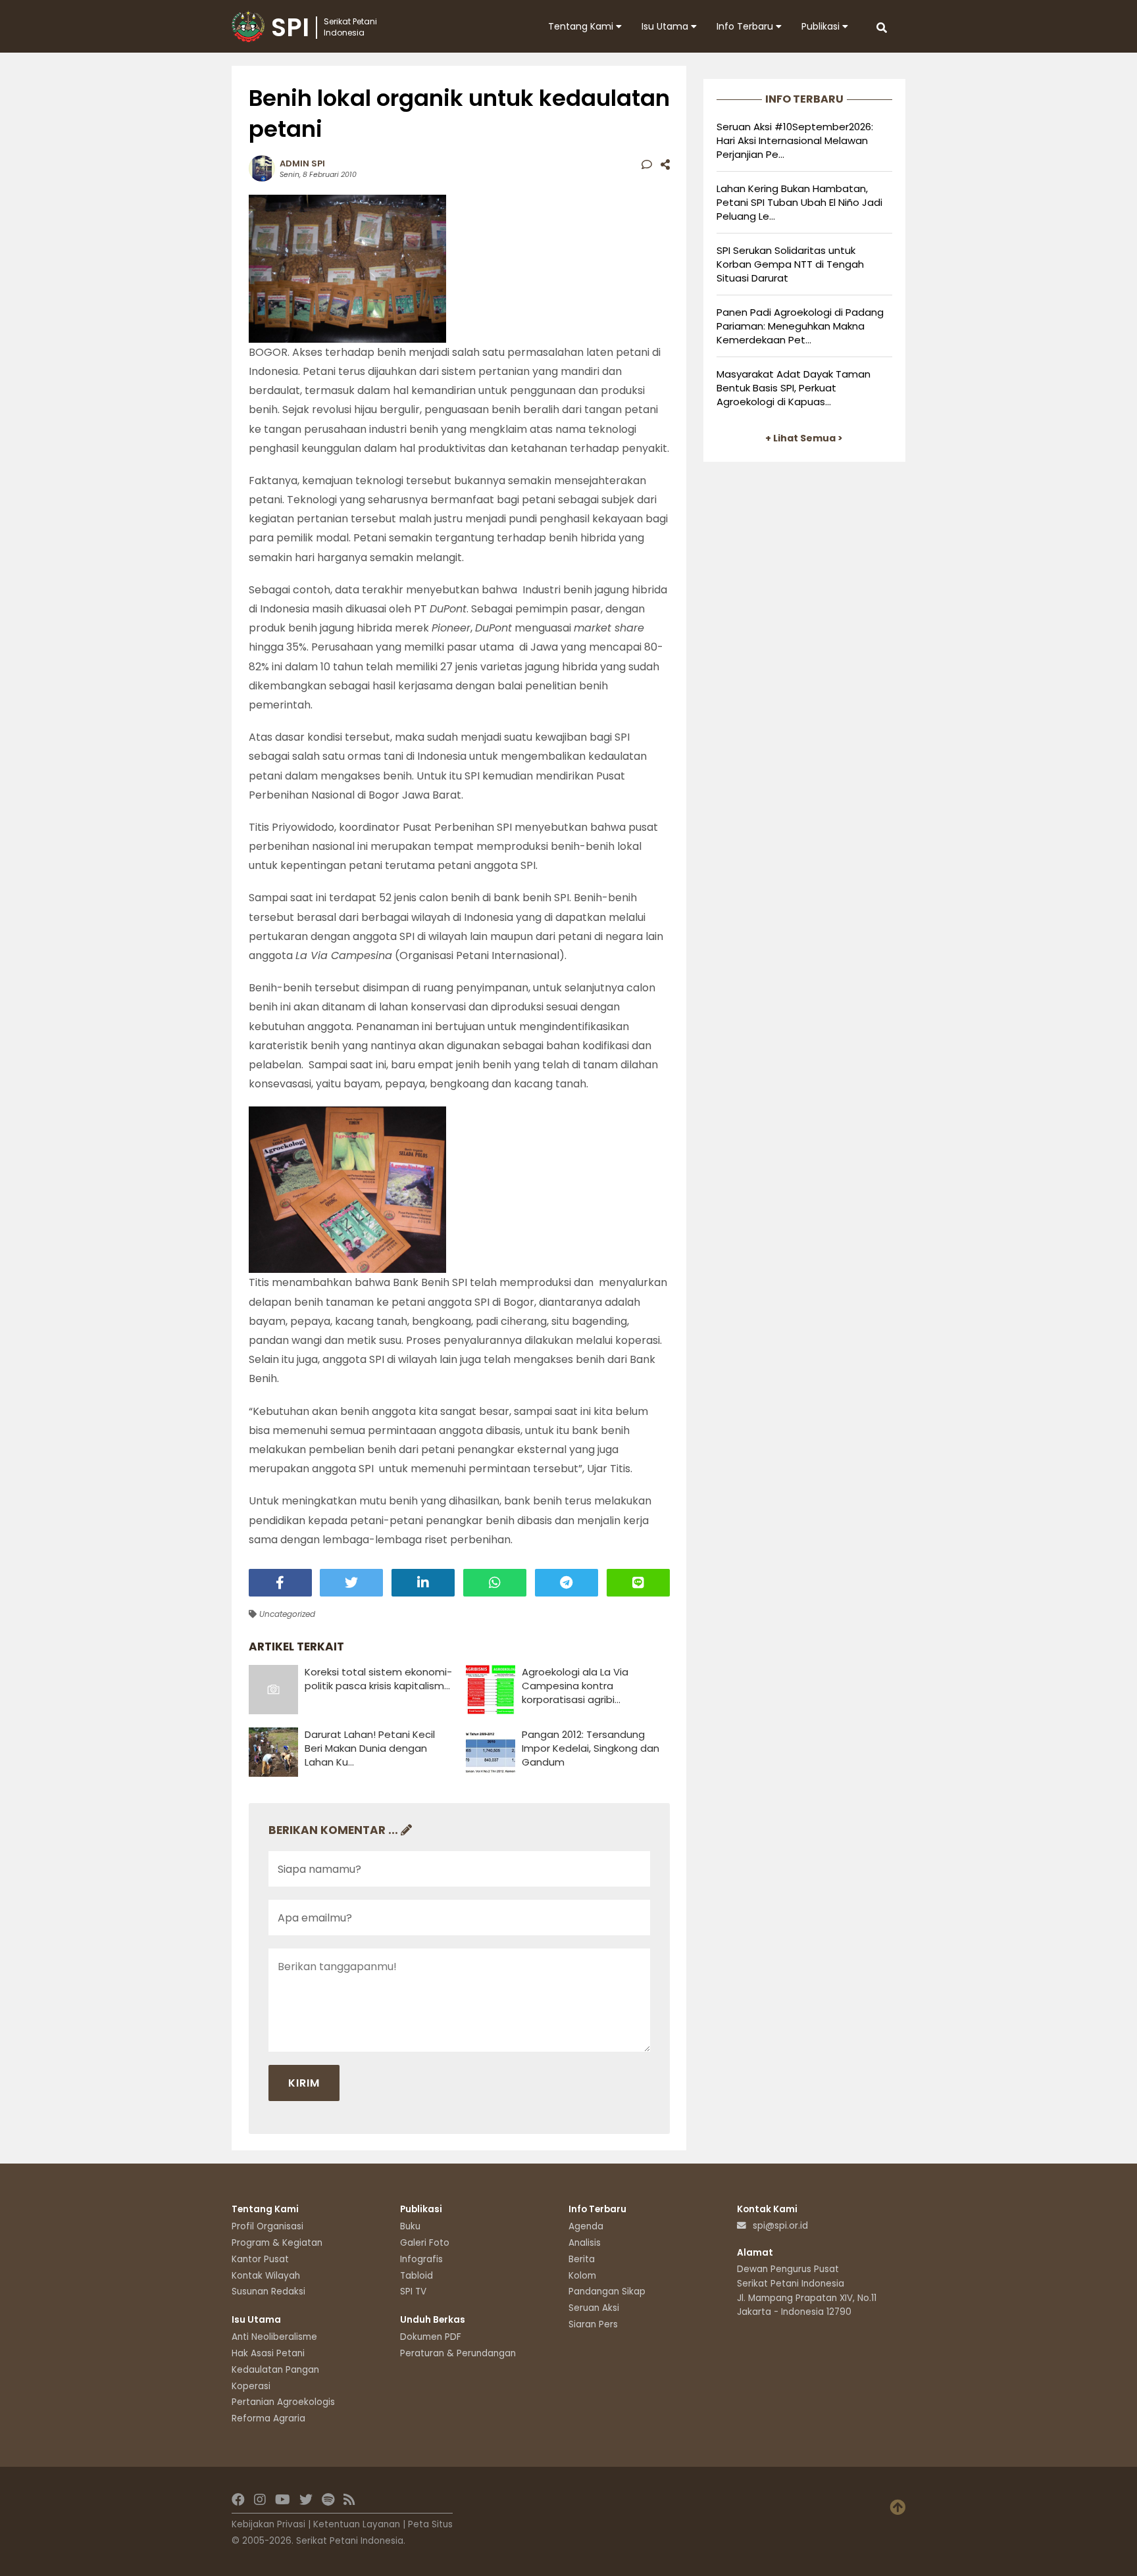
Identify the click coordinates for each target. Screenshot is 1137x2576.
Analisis (585, 2243)
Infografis (421, 2259)
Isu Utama (666, 26)
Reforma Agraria (268, 2418)
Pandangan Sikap (607, 2291)
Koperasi (251, 2386)
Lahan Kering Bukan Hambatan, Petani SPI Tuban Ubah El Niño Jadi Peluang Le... (799, 202)
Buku (410, 2226)
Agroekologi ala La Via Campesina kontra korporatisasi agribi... (575, 1686)
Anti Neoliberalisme (274, 2337)
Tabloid (417, 2276)
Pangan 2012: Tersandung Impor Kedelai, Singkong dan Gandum (591, 1748)
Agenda (586, 2226)
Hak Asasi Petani (268, 2353)
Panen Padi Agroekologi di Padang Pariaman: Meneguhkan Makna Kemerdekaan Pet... (800, 326)
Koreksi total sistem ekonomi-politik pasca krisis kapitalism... (378, 1679)
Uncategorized (286, 1614)
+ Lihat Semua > (804, 438)
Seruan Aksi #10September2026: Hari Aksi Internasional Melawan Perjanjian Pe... (795, 140)
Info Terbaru (746, 26)
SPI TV (413, 2291)
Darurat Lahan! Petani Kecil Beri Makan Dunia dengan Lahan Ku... (370, 1748)
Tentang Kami (582, 26)
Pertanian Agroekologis (283, 2402)
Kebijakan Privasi (268, 2524)
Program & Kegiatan (277, 2243)
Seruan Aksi (594, 2308)
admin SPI (302, 163)
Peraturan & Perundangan (458, 2353)
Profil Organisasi (267, 2226)
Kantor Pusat (260, 2259)
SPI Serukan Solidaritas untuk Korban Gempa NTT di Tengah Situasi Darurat (790, 264)
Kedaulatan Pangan (275, 2370)
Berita (582, 2259)
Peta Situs (430, 2524)
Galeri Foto (425, 2243)
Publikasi (822, 26)
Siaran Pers (593, 2324)
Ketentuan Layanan (357, 2524)
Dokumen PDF (431, 2337)
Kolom (582, 2276)
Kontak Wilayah (266, 2276)
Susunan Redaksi (268, 2291)
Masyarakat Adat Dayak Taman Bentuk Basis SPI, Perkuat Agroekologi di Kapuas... (794, 388)
